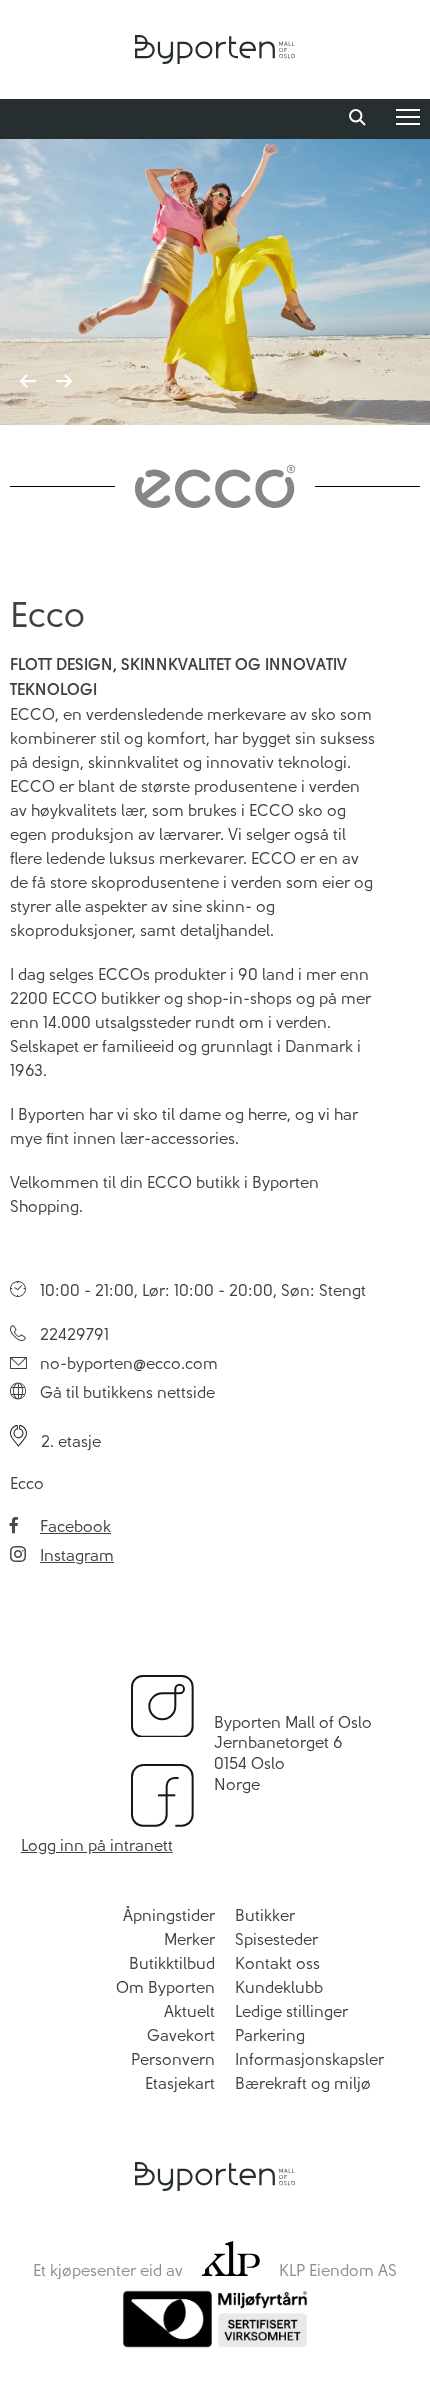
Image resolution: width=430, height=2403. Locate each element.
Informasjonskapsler (309, 2059)
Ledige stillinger (291, 2011)
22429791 (74, 1334)
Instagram (77, 1555)
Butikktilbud (172, 1963)
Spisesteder (276, 1939)
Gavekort (181, 2035)
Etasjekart (180, 2083)
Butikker (265, 1915)
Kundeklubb (279, 1987)
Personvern (173, 2059)
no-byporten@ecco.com (129, 1363)
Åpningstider (169, 1915)
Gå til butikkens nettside (127, 1392)
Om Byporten (165, 1987)
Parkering (270, 2035)
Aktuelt (189, 2011)
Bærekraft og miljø (303, 2083)
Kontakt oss (277, 1963)
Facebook (75, 1526)
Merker (189, 1939)
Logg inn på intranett (97, 1845)
